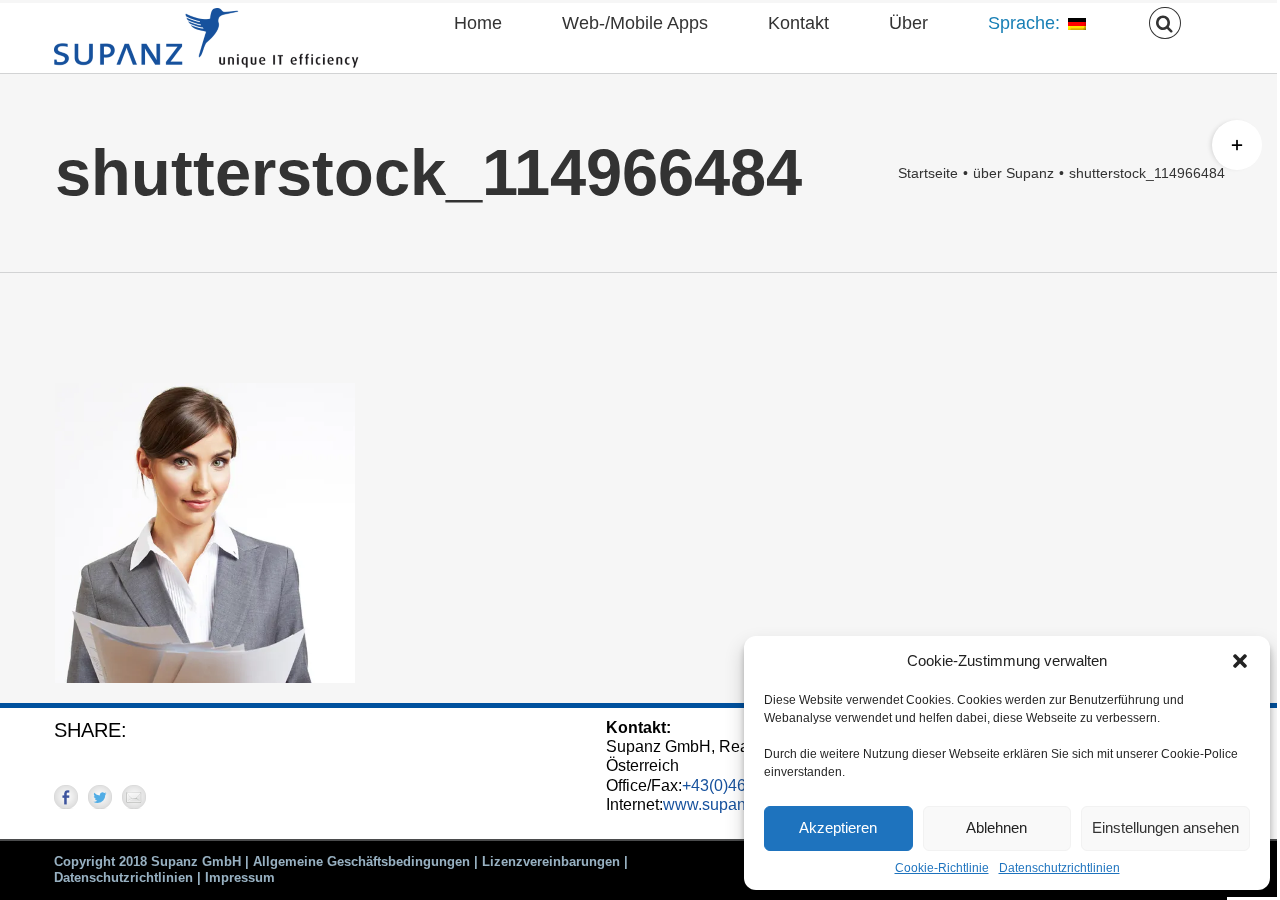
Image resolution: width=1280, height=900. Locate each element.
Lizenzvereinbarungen (551, 861)
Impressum (240, 877)
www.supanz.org (722, 804)
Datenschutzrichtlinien (1059, 868)
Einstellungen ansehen (1165, 827)
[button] (1240, 661)
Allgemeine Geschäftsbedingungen (361, 861)
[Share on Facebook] (66, 797)
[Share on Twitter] (100, 797)
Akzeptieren (838, 827)
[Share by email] (134, 797)
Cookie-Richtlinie (942, 868)
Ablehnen (996, 827)
